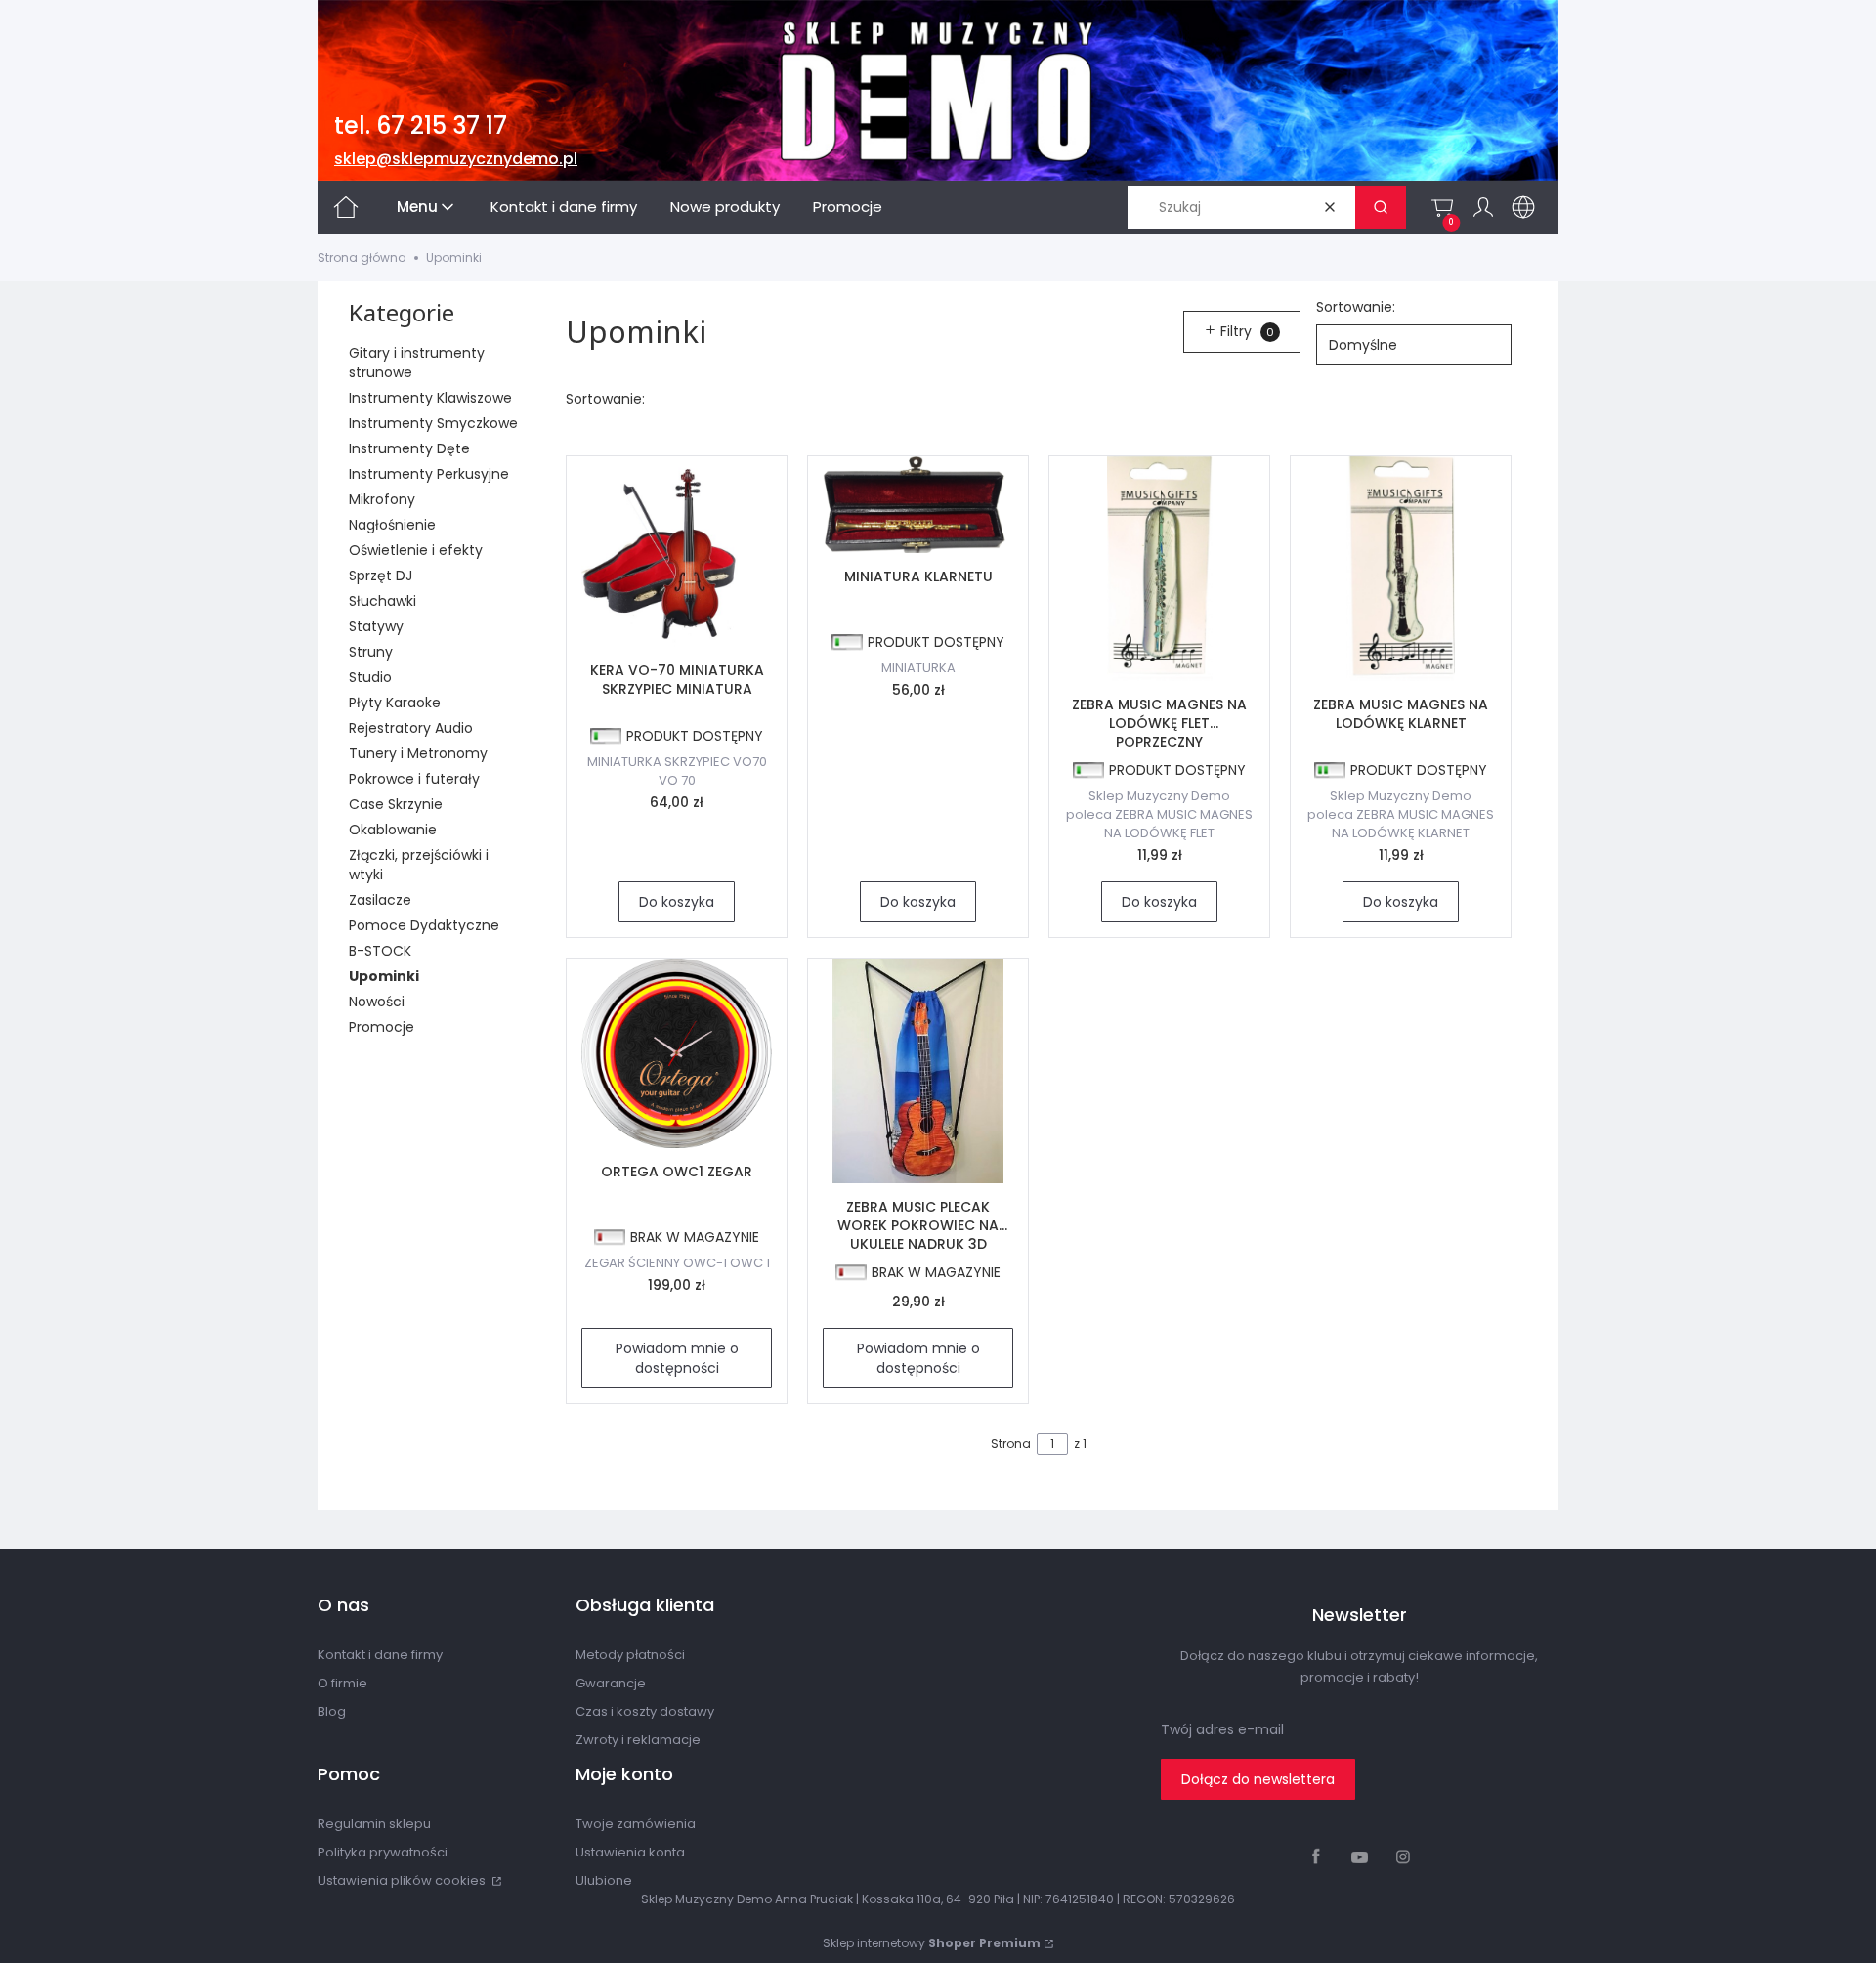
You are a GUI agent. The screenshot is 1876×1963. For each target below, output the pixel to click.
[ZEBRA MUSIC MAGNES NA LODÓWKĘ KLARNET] (1401, 569)
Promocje (382, 1027)
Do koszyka (677, 902)
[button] (1381, 207)
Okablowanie (393, 830)
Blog (332, 1711)
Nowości (377, 1002)
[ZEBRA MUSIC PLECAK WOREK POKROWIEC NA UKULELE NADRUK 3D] (918, 1071)
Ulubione (604, 1880)
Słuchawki (383, 601)
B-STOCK (380, 951)
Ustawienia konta (630, 1852)
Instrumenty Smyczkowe (433, 423)
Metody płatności (630, 1655)
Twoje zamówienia (636, 1824)
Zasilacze (380, 900)
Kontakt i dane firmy (380, 1655)
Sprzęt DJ (381, 576)
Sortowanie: (1356, 307)
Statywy (376, 626)
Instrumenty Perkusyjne (429, 474)
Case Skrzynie (396, 804)
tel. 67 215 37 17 (421, 126)
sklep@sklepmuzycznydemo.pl (456, 159)
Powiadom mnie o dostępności (677, 1358)
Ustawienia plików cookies (403, 1880)
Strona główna (362, 257)
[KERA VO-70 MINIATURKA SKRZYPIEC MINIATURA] (677, 552)
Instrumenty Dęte (409, 448)
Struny (371, 652)
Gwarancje (611, 1683)
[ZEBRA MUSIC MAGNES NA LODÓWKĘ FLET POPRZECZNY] (1159, 569)
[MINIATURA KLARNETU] (918, 505)
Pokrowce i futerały (414, 779)
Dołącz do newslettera (1258, 1779)
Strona (1011, 1444)
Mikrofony (382, 499)
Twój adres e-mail (1222, 1729)
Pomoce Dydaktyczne (424, 925)
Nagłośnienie (392, 525)
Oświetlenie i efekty (416, 550)
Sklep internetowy (932, 1943)
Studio (370, 677)
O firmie (342, 1683)
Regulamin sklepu (374, 1824)
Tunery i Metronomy (418, 753)
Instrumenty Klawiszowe (430, 398)
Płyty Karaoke (395, 703)
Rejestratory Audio (411, 728)
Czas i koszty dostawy (645, 1711)
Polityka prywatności (383, 1852)
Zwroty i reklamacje (638, 1740)
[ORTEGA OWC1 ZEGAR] (677, 1053)
